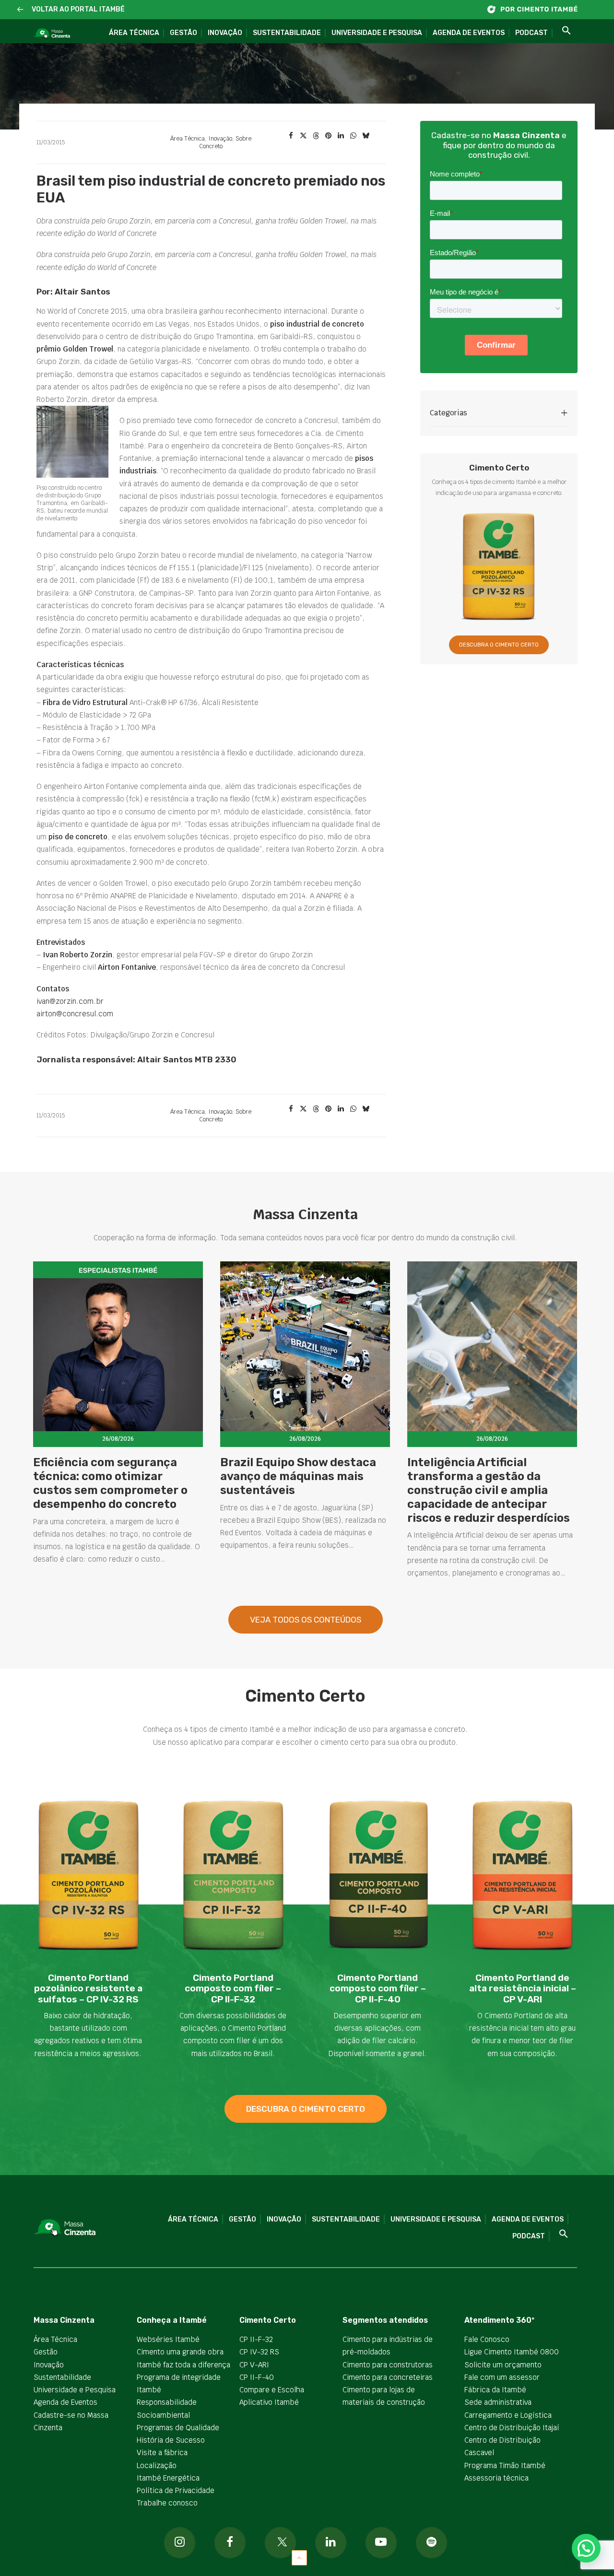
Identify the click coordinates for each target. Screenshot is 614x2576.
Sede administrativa (498, 2402)
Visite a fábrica (162, 2452)
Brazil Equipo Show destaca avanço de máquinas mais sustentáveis (298, 1476)
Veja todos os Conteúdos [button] (306, 1620)
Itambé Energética (168, 2478)
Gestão (183, 33)
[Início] (537, 9)
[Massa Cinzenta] (52, 34)
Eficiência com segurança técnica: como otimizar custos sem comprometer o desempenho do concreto (110, 1483)
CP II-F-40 (257, 2377)
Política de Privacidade (176, 2490)
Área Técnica (134, 33)
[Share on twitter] (303, 136)
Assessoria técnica (496, 2478)
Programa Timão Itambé (505, 2465)
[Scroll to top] (299, 2557)
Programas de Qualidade (178, 2428)
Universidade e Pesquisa (377, 33)
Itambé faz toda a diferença (183, 2365)
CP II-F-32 (256, 2339)
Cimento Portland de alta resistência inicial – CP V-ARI (523, 1989)
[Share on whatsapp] (353, 136)
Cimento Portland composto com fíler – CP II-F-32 (233, 1989)
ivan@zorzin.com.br (70, 1001)
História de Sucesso (171, 2440)
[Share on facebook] (291, 136)
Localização (157, 2465)
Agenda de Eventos (469, 33)
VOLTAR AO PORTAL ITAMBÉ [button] (78, 9)
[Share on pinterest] (328, 136)
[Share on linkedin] (341, 136)
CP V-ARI (254, 2365)
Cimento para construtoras (388, 2365)
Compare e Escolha (272, 2390)
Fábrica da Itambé (495, 2390)
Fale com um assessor (502, 2377)
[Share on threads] (316, 136)
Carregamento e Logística (508, 2415)
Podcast (531, 33)
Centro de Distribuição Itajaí (512, 2428)
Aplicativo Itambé (269, 2402)
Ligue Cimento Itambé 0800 (512, 2352)
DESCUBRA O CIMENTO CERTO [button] (499, 645)
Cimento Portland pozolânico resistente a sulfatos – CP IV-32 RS (88, 1989)
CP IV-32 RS (259, 2352)
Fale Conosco (487, 2339)
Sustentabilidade (287, 33)
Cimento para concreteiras (388, 2377)
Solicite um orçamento (503, 2365)
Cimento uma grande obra (180, 2352)
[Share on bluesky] (366, 136)
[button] (20, 10)
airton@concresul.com (75, 1014)
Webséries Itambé (168, 2339)
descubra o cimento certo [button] (306, 2109)
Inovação (225, 33)
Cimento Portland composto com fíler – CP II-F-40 (378, 1989)
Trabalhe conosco (167, 2503)
